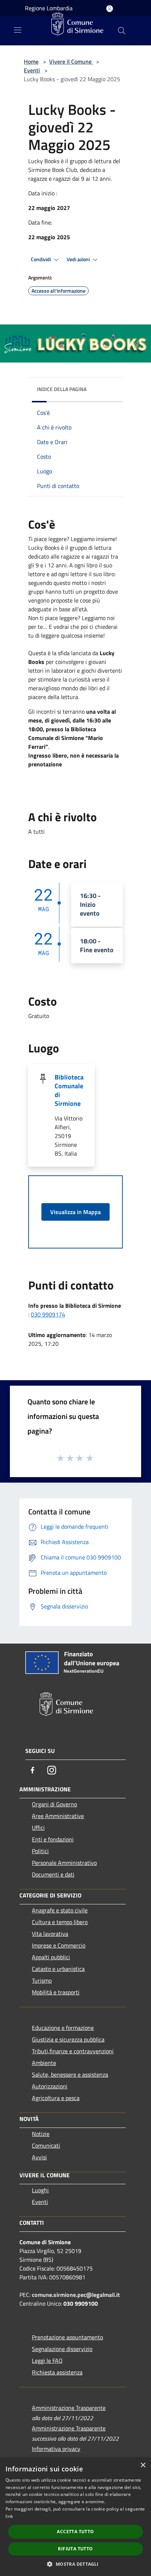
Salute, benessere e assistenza (70, 2074)
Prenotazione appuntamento (67, 2337)
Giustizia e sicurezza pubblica (68, 2039)
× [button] (143, 2465)
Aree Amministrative (58, 1816)
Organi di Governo (54, 1804)
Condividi (41, 259)
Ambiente (44, 2063)
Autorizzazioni (50, 2086)
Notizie (41, 2134)
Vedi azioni (79, 259)
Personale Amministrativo (64, 1863)
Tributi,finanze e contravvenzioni (73, 2051)
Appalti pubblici (51, 1957)
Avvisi (39, 2157)
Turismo (42, 1980)
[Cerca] (122, 31)
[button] (75, 2564)
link (9, 2516)
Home (31, 61)
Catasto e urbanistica (58, 1969)
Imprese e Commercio (59, 1945)
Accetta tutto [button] (75, 2532)
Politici (40, 1851)
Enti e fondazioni (53, 1839)
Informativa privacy (56, 2449)
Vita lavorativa (50, 1934)
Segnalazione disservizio (62, 2349)
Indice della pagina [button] (62, 389)
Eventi (32, 70)
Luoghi (40, 2190)
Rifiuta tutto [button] (75, 2549)
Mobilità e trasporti (56, 1992)
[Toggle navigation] (18, 30)
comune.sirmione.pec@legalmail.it (76, 2295)
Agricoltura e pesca (56, 2098)
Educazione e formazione (63, 2028)
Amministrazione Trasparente (69, 2408)
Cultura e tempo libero (60, 1922)
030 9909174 (48, 1314)
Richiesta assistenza (57, 2372)
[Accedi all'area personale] (110, 9)
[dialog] (75, 2517)
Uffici (38, 1828)
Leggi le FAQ (47, 2361)
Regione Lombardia (49, 8)
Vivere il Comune (71, 61)
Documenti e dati (53, 1874)
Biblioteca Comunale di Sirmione (69, 1090)
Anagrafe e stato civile (60, 1910)
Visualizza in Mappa (75, 1212)
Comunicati (46, 2145)
